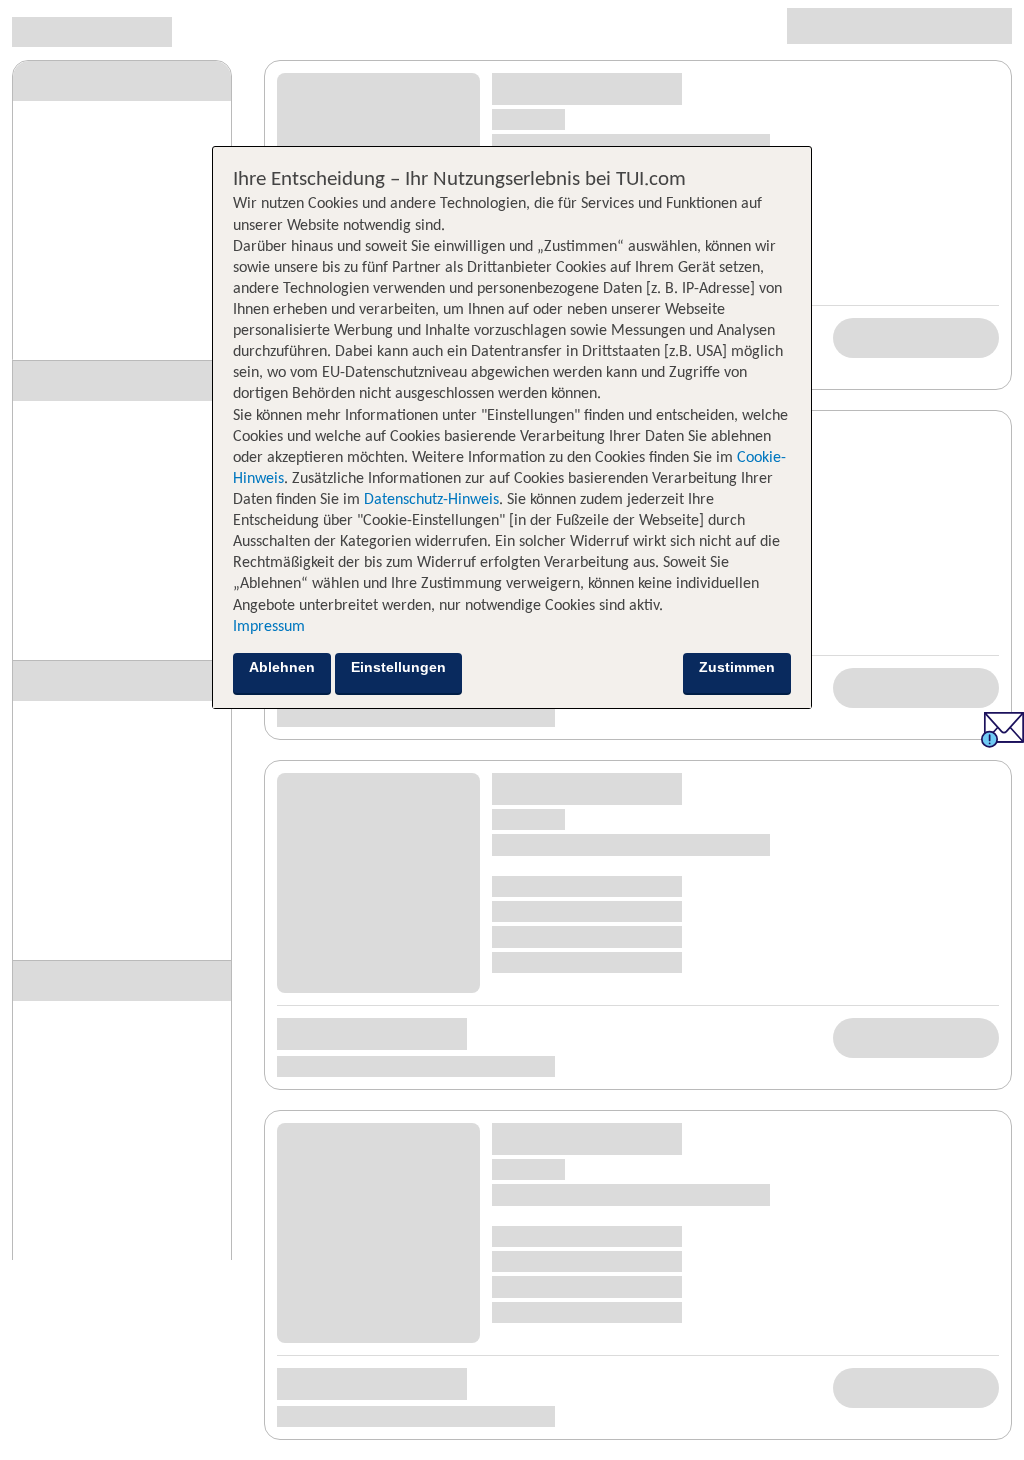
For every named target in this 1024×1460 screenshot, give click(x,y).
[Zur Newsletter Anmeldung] (1002, 742)
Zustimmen (737, 667)
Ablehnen (282, 667)
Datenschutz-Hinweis (431, 500)
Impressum (269, 627)
